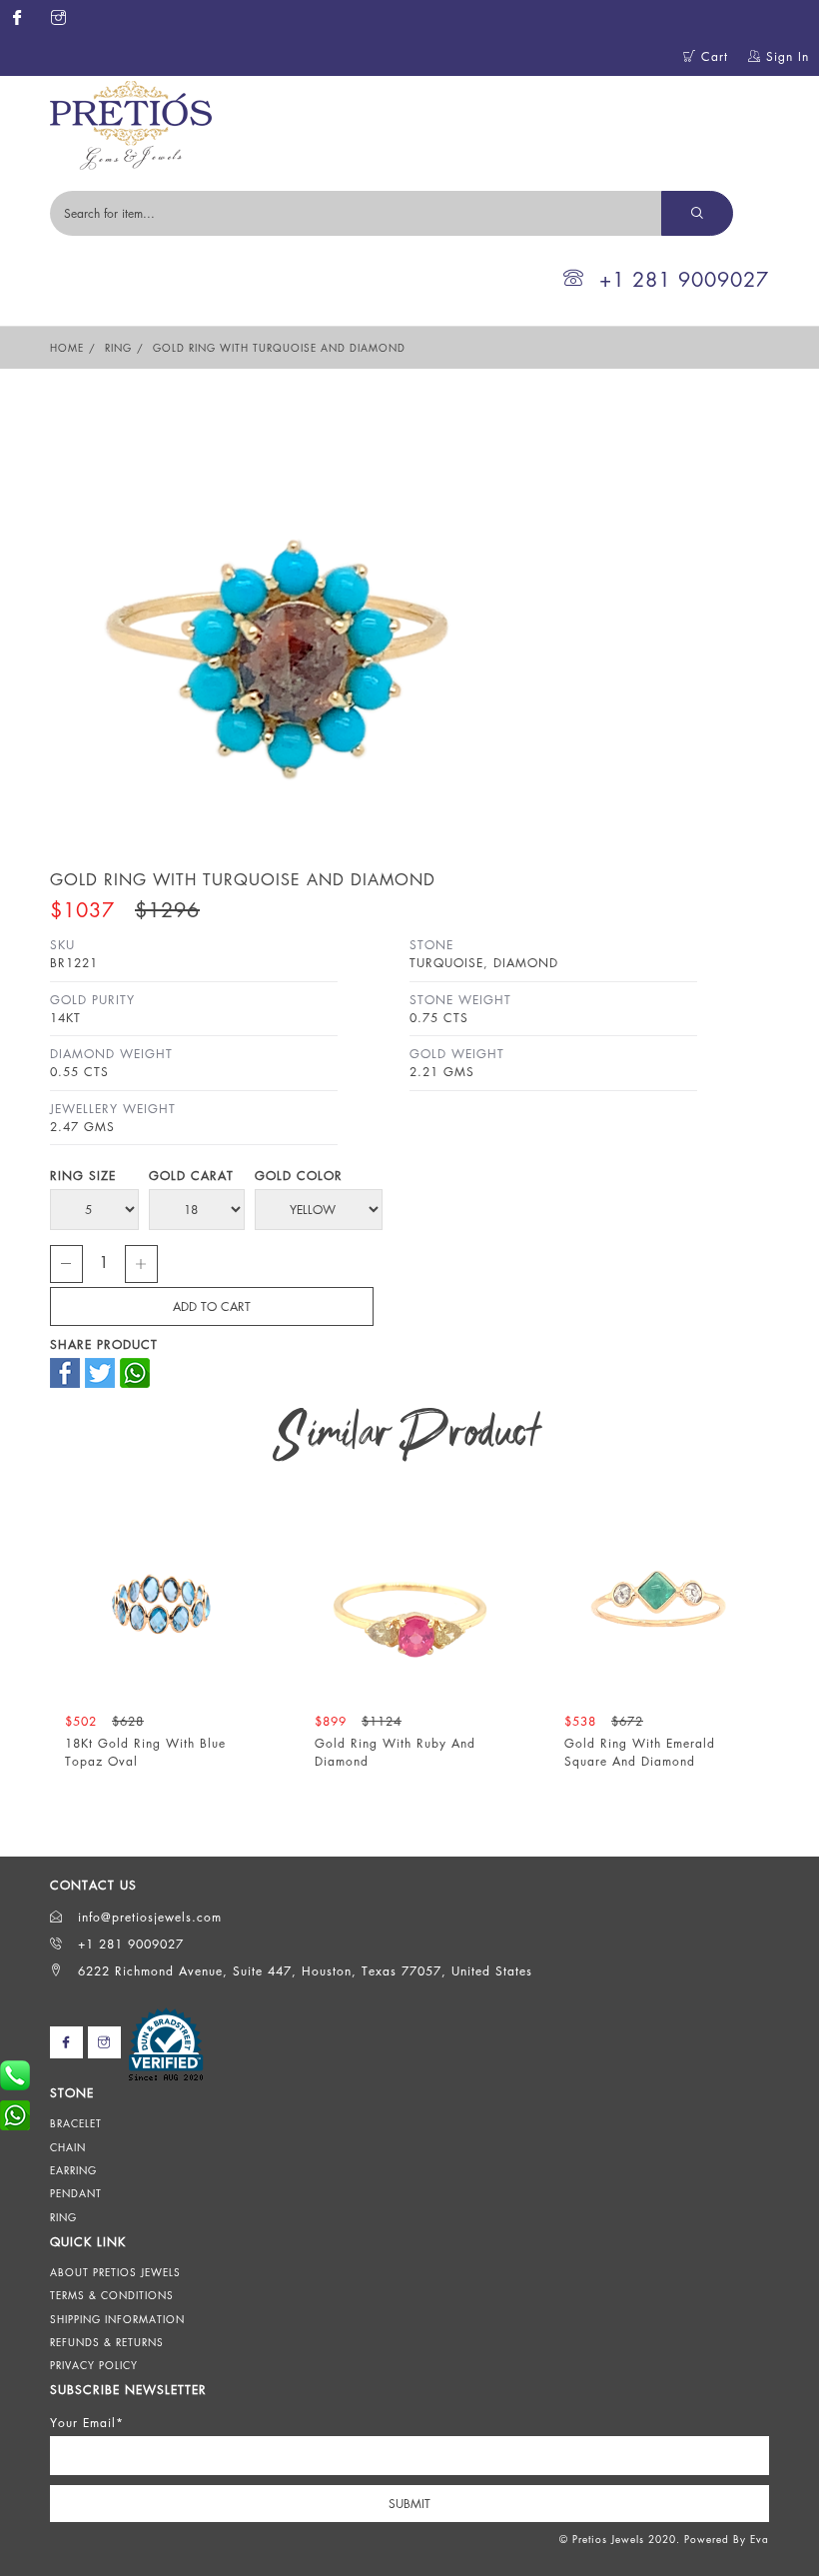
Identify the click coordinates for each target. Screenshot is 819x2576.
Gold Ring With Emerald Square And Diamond (640, 1752)
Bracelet (76, 2123)
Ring (118, 348)
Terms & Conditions (112, 2295)
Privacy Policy (94, 2365)
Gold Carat (191, 1176)
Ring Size (83, 1176)
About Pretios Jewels (115, 2272)
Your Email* (87, 2423)
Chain (68, 2147)
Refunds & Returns (107, 2342)
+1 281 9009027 (684, 279)
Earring (73, 2170)
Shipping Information (117, 2319)
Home (67, 348)
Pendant (76, 2193)
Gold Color (299, 1176)
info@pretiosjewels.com (147, 1917)
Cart (712, 56)
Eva (760, 2539)
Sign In (785, 56)
